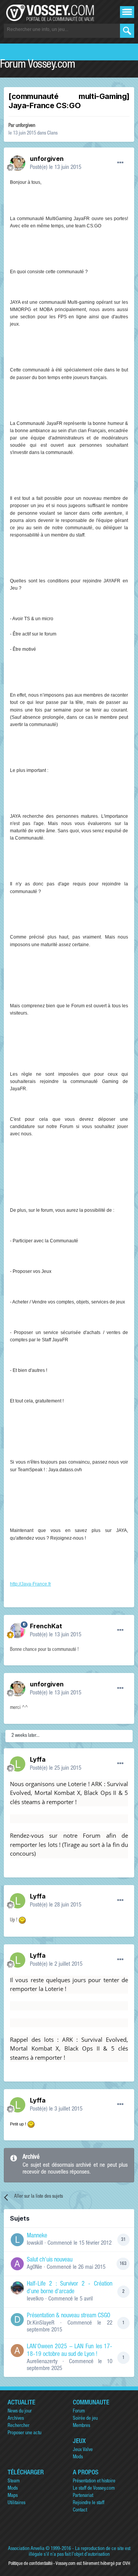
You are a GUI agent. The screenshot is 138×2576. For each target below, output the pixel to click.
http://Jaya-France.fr (30, 1584)
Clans (52, 134)
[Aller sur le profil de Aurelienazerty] (17, 2351)
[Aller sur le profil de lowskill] (17, 2240)
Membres (81, 2426)
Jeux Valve (83, 2450)
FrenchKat (46, 1626)
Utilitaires (16, 2503)
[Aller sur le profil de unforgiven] (18, 163)
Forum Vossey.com (38, 65)
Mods (78, 2457)
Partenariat (83, 2496)
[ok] (127, 31)
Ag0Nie (34, 2267)
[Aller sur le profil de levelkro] (17, 2288)
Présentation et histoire (94, 2481)
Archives (16, 2419)
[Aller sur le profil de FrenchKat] (18, 1631)
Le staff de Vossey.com (94, 2489)
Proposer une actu (25, 2433)
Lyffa (38, 1759)
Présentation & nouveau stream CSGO (69, 2316)
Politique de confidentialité (30, 2564)
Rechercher (19, 2426)
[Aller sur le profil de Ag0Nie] (17, 2264)
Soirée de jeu (85, 2419)
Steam (14, 2481)
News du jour (20, 2411)
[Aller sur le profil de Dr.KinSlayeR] (17, 2320)
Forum (79, 2411)
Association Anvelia (26, 2549)
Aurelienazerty (42, 2362)
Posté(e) (56, 168)
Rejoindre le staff (89, 2503)
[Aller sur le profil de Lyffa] (18, 1764)
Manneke (37, 2236)
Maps (13, 2496)
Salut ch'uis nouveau (50, 2260)
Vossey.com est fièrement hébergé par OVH (93, 2564)
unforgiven (25, 126)
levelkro (35, 2299)
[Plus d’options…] (120, 163)
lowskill (35, 2243)
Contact (80, 2510)
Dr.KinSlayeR (41, 2323)
